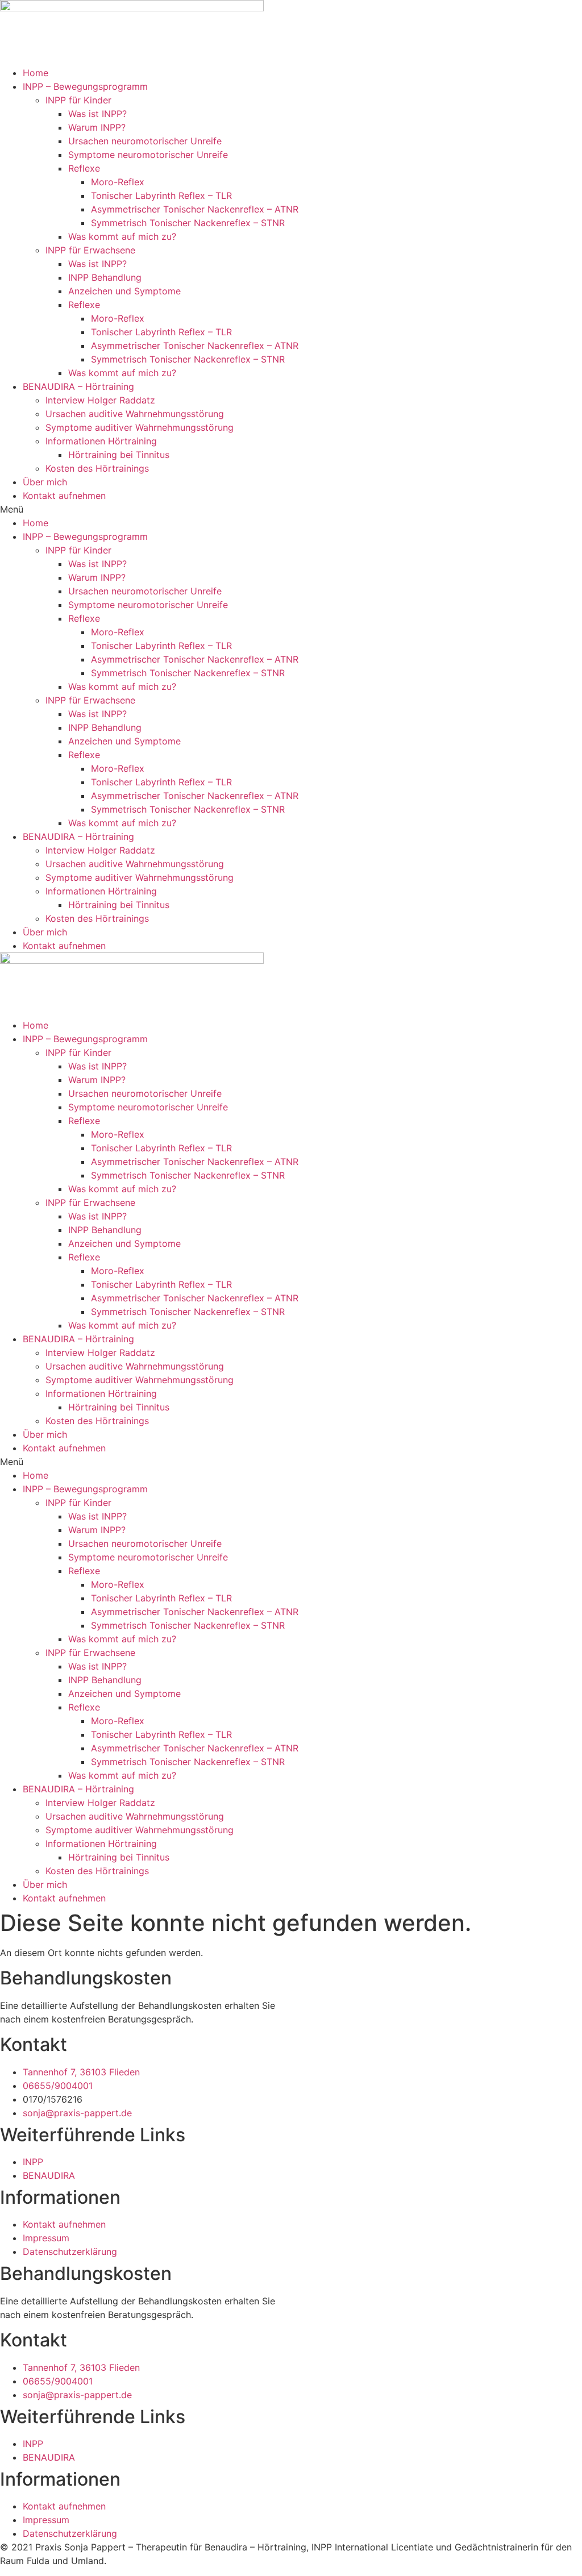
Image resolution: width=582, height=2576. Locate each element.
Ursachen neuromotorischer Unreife (145, 141)
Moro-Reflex (118, 182)
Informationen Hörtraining (101, 441)
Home (36, 73)
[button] (291, 509)
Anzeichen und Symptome (124, 291)
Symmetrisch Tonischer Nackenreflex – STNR (188, 223)
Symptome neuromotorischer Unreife (148, 155)
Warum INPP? (97, 127)
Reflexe (84, 168)
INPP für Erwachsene (90, 250)
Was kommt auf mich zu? (122, 236)
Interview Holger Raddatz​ (100, 400)
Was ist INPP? (97, 114)
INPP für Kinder (78, 100)
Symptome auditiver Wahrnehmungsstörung (140, 427)
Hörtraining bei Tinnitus (119, 455)
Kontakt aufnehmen (64, 496)
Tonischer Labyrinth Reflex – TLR (161, 195)
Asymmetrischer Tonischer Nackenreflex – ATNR (195, 209)
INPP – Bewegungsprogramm (85, 86)
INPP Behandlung (105, 277)
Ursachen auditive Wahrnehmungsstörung (135, 414)
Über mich (45, 482)
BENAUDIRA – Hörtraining (78, 386)
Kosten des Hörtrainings (97, 468)
